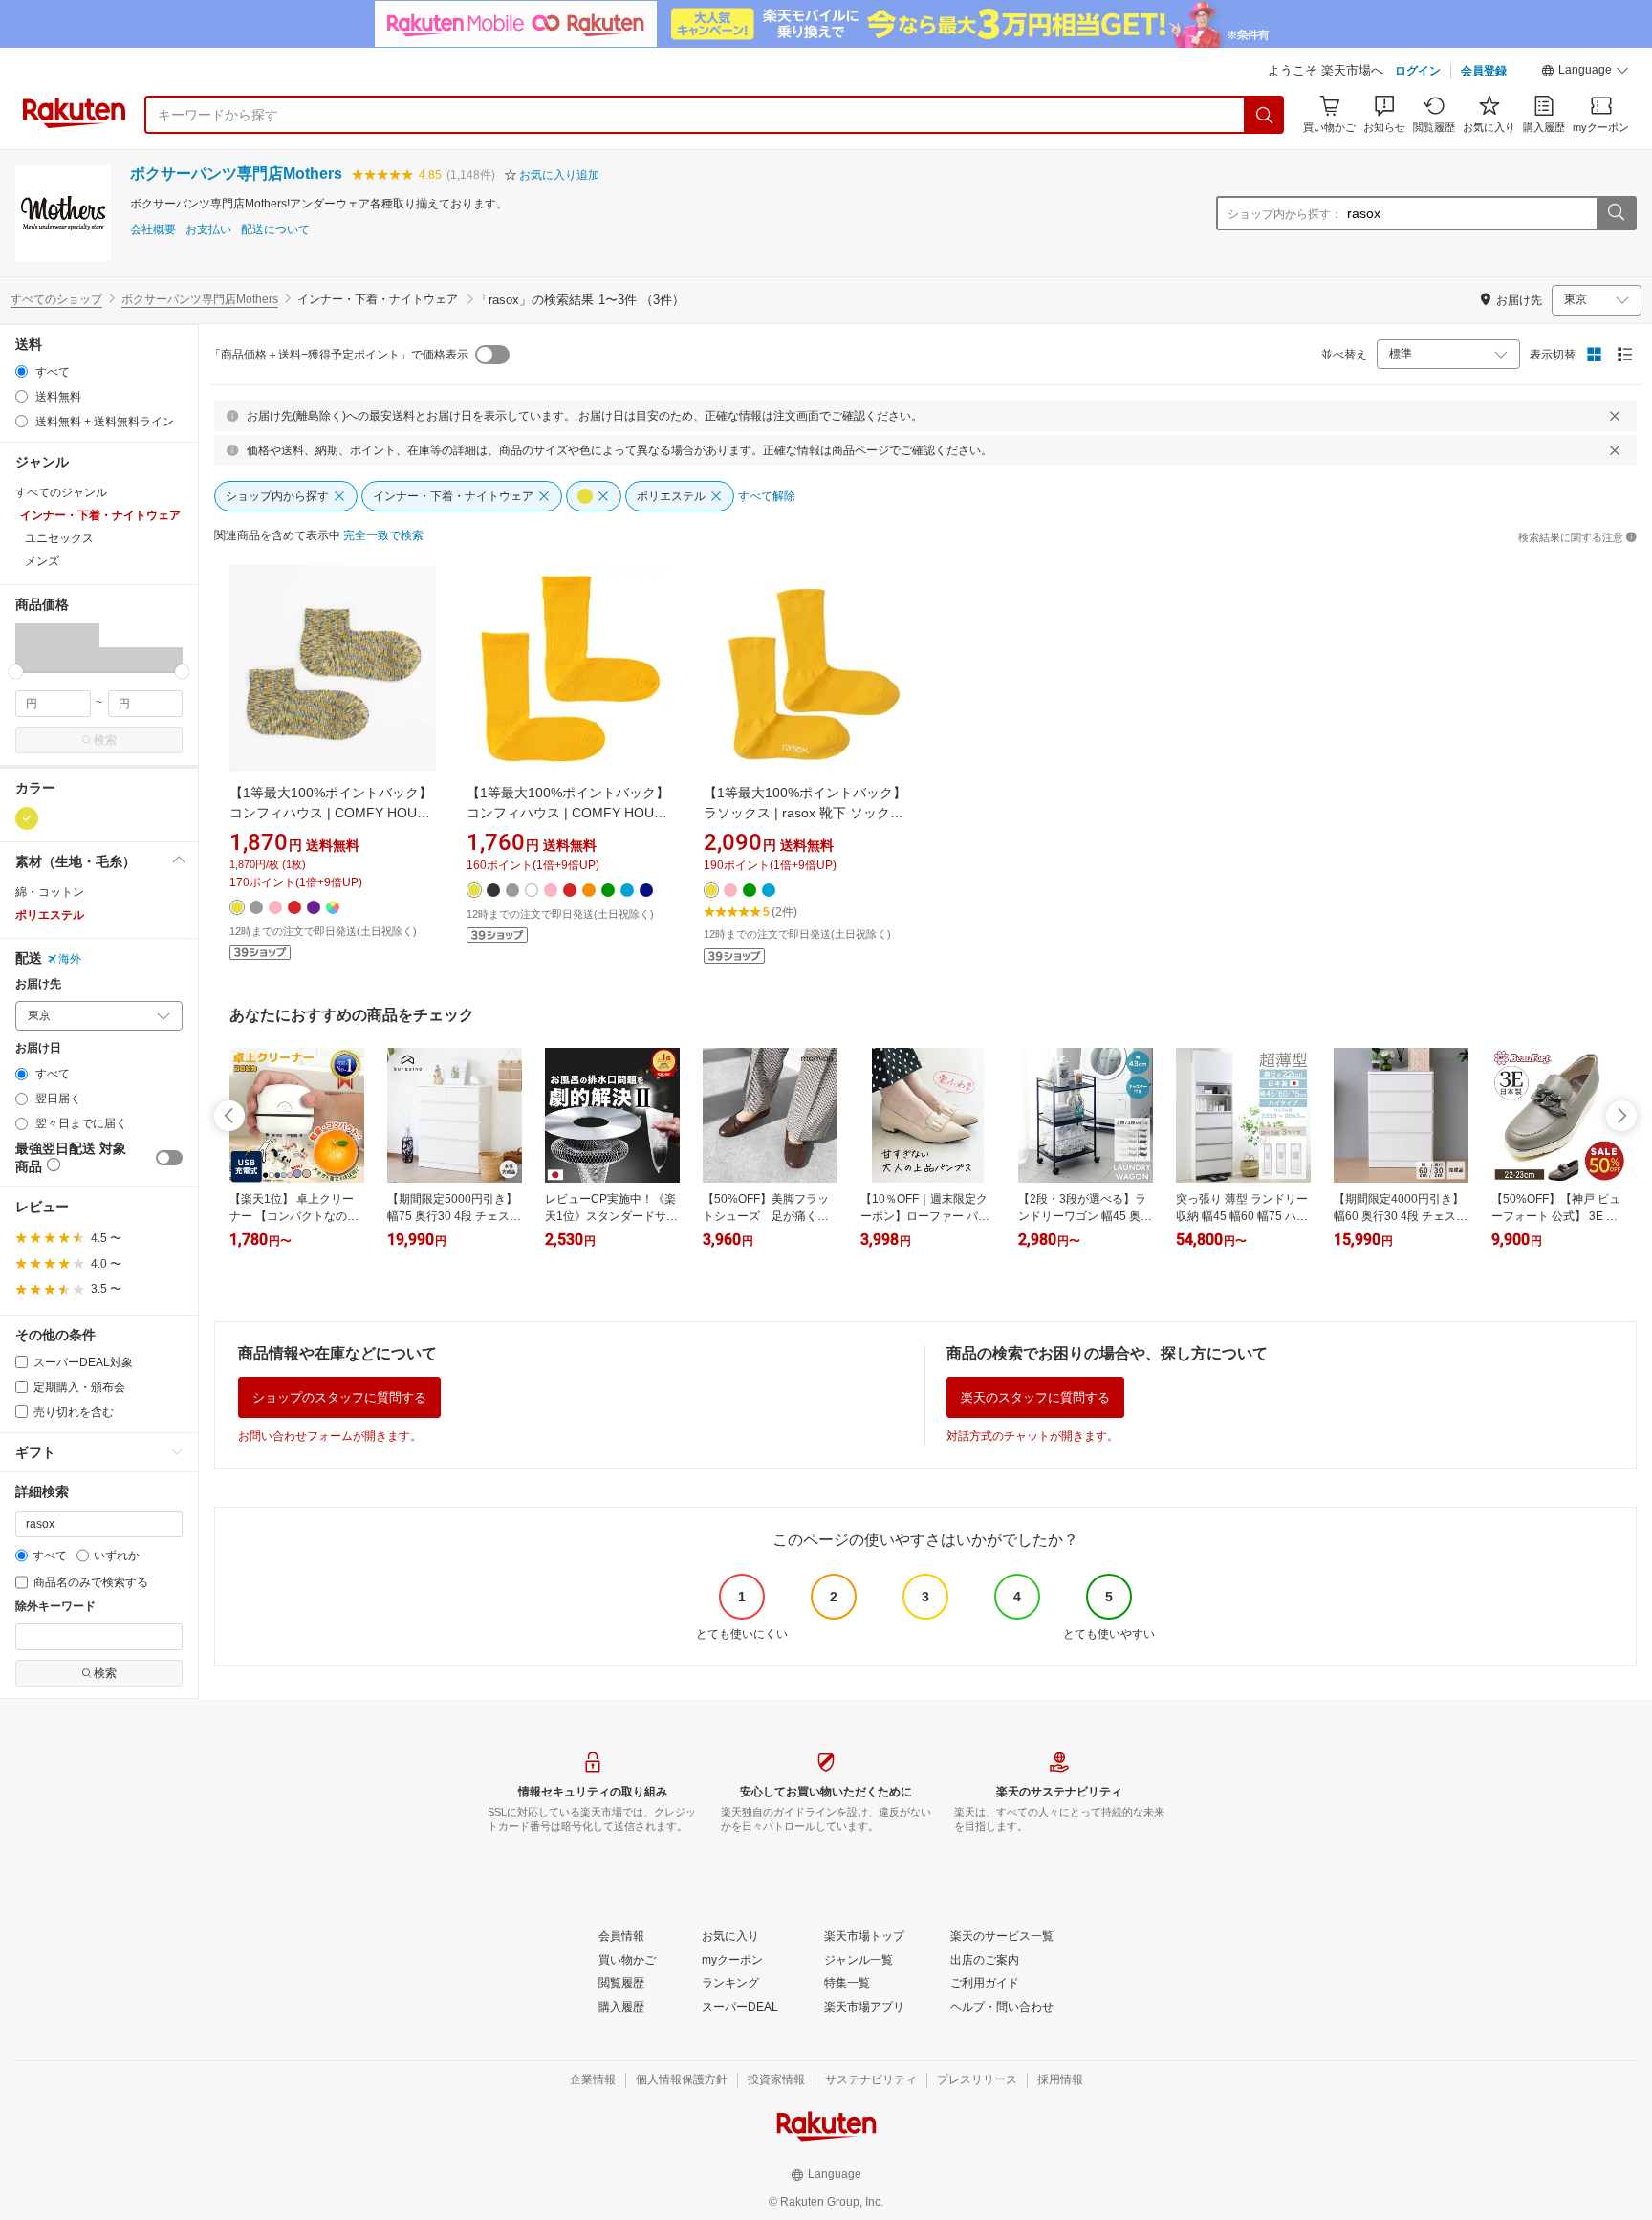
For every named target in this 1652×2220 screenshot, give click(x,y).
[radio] (22, 371)
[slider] (16, 672)
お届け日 (38, 1048)
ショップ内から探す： (1285, 214)
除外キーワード (55, 1607)
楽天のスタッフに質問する (1035, 1397)
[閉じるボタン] (1615, 416)
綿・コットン (50, 892)
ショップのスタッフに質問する (339, 1397)
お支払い (208, 230)
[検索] (1265, 115)
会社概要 (153, 230)
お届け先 (38, 984)
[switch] (169, 1158)
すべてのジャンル (61, 492)
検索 (105, 740)
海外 (70, 959)
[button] (1585, 73)
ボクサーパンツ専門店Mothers (236, 174)
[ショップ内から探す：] (1616, 213)
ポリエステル (50, 915)
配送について (275, 230)
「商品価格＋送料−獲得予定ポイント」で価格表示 (339, 355)
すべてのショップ (56, 299)
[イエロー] (27, 818)
